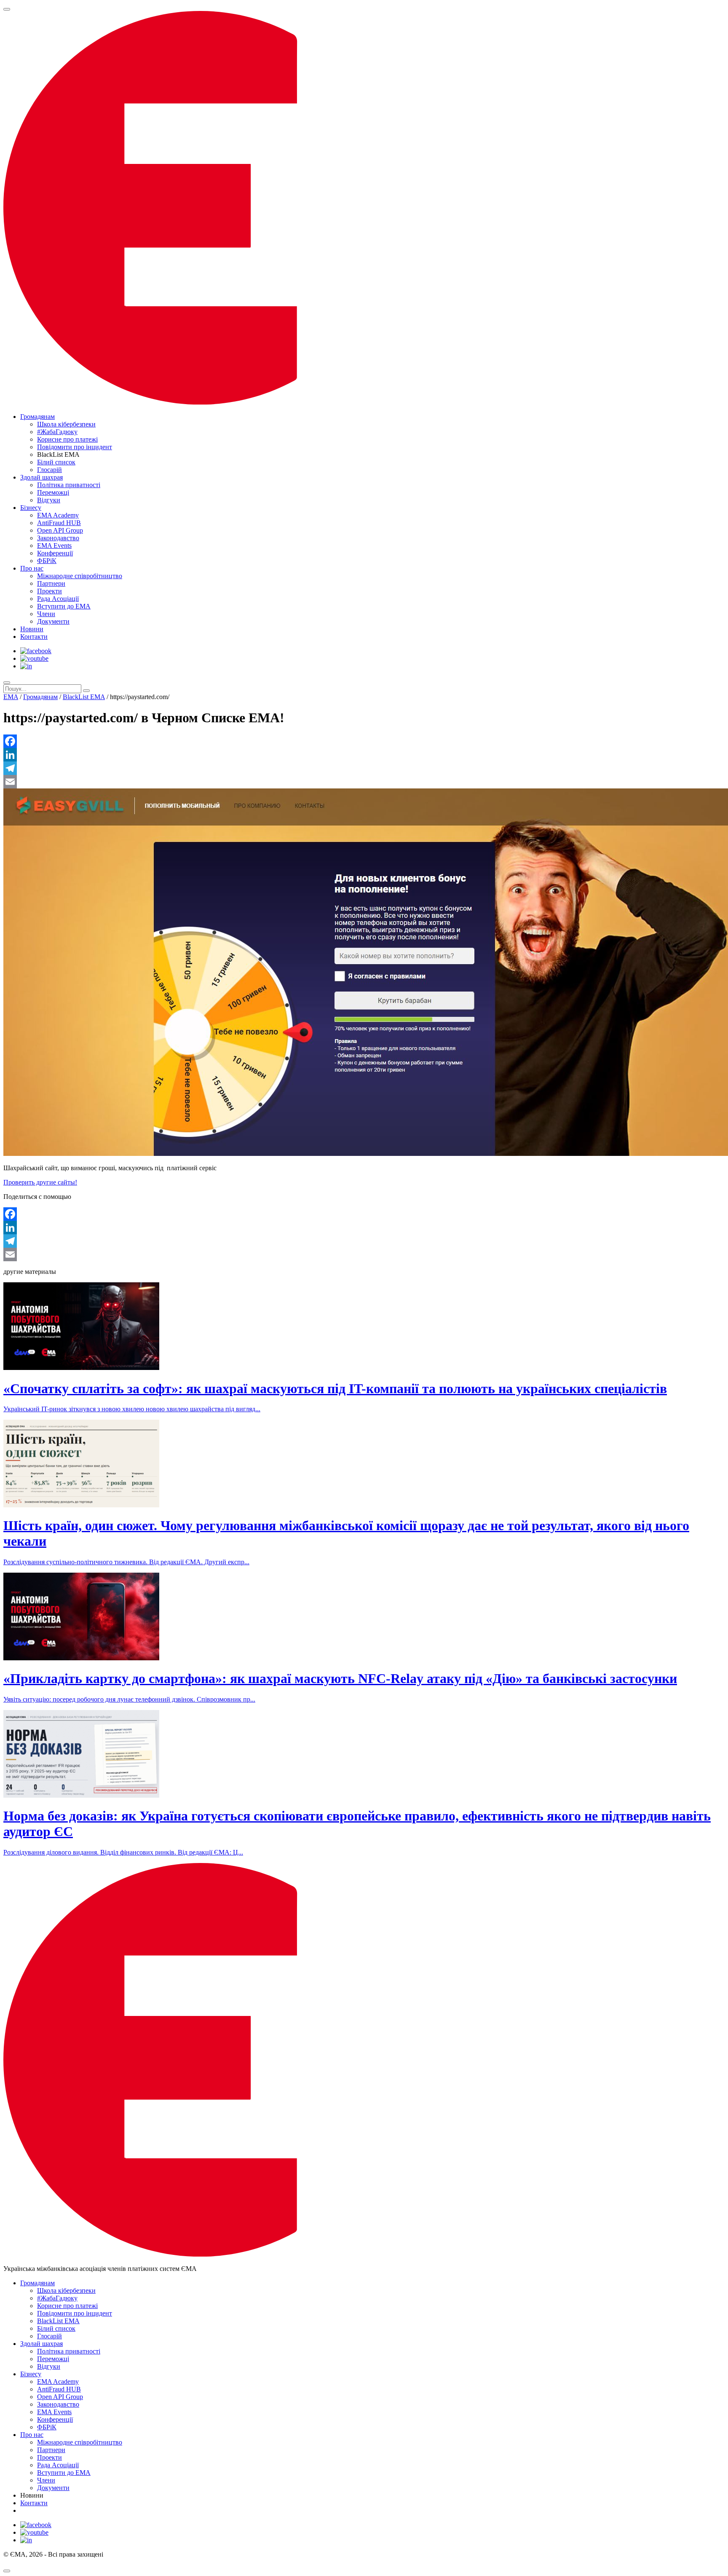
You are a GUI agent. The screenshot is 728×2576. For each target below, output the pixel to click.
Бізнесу (31, 508)
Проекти (50, 591)
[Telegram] (364, 768)
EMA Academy (58, 515)
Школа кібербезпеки (66, 424)
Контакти (34, 637)
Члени (46, 614)
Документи (53, 621)
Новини (32, 629)
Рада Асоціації (58, 599)
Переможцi (53, 492)
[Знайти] (86, 691)
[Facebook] (364, 741)
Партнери (51, 583)
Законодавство (58, 538)
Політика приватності (69, 485)
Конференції (55, 553)
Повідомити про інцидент (75, 447)
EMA (11, 697)
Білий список (56, 462)
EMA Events (54, 545)
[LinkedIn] (364, 755)
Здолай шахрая (41, 477)
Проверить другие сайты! (40, 1182)
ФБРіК (47, 561)
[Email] (364, 782)
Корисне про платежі (67, 439)
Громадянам (37, 417)
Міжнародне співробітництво (80, 576)
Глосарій (50, 470)
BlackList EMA (84, 697)
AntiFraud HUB (59, 523)
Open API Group (60, 530)
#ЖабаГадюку (57, 432)
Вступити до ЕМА (64, 606)
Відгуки (49, 500)
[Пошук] (7, 683)
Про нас (32, 568)
